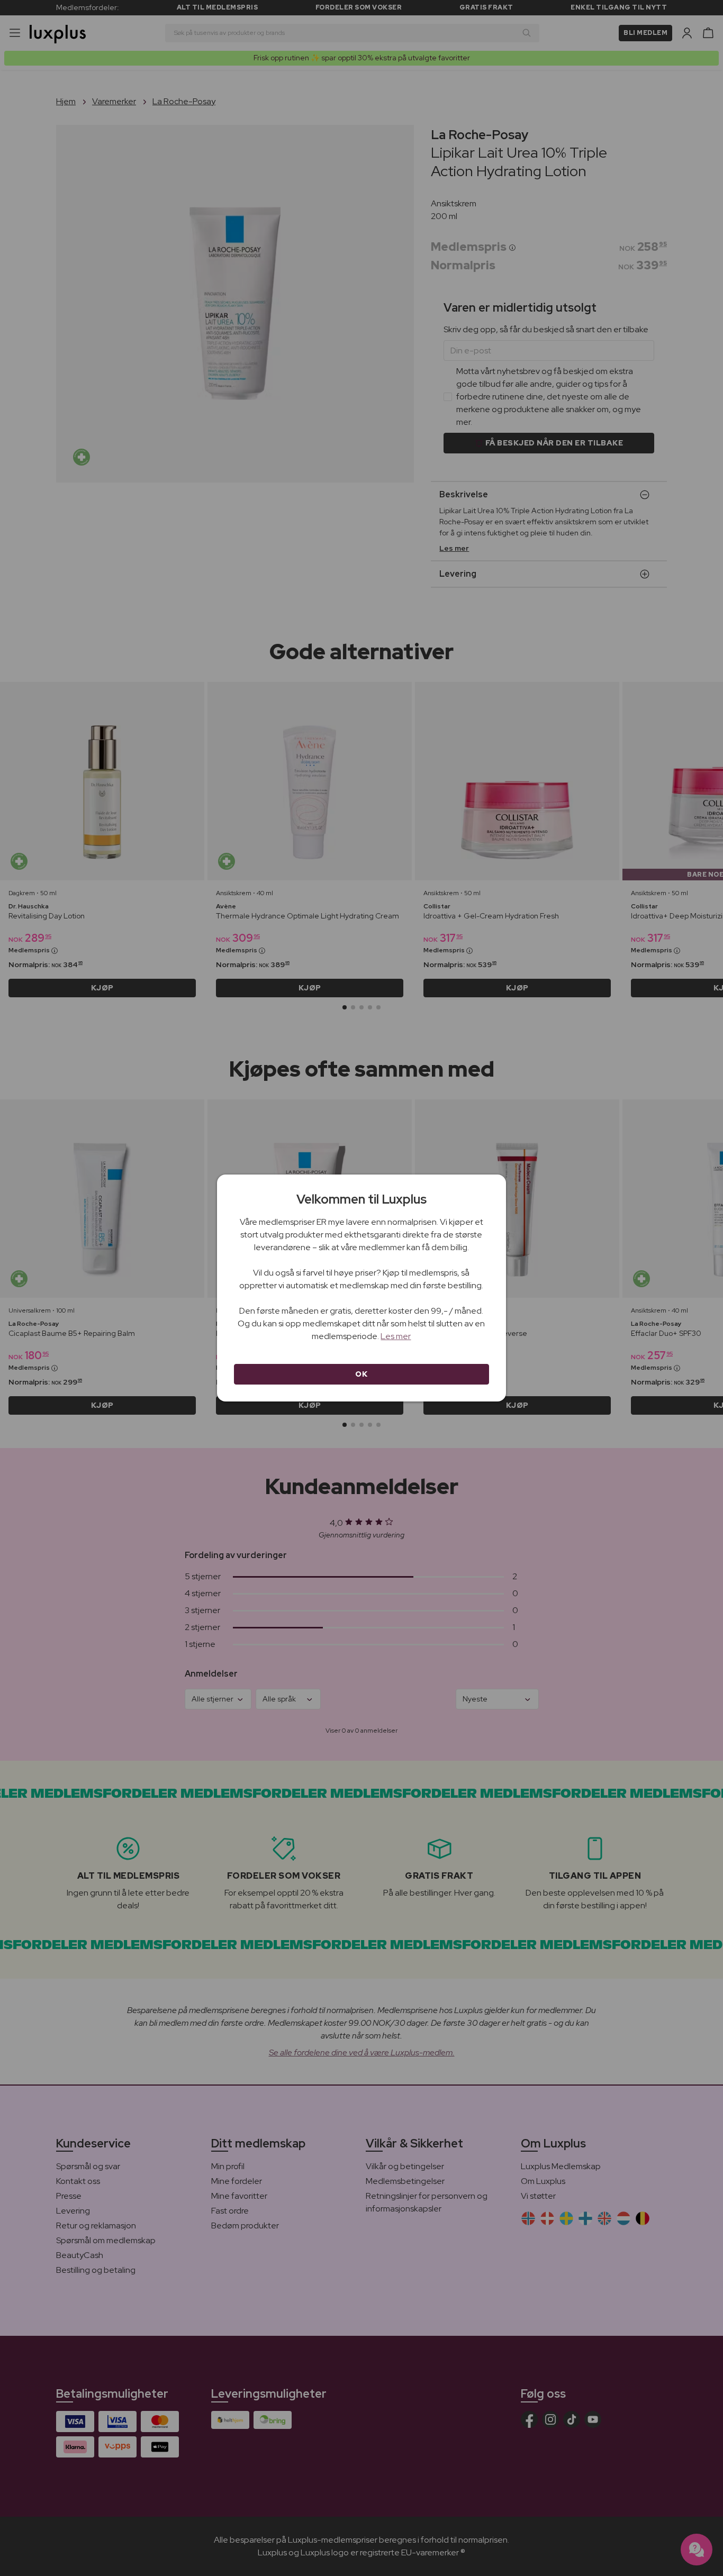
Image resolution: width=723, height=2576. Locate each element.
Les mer (396, 1336)
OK (361, 1374)
